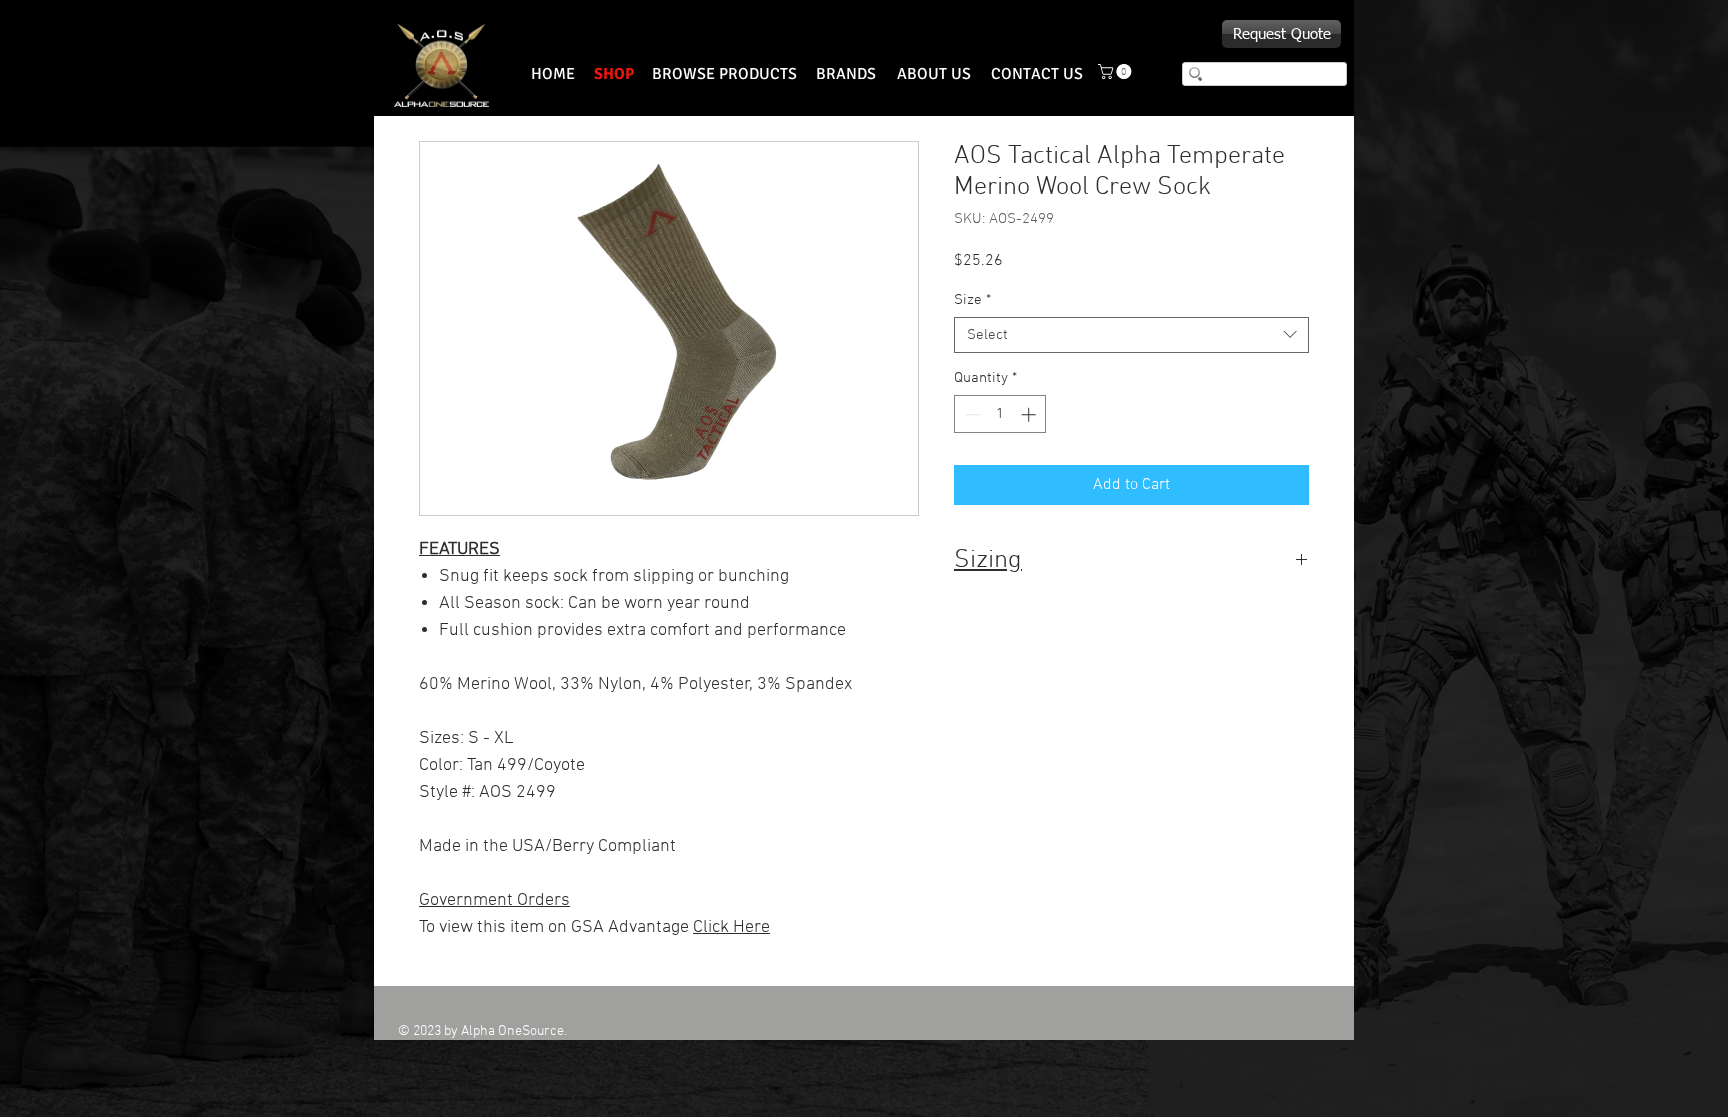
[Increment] (1030, 414)
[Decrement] (970, 414)
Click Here (731, 927)
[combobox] (1131, 335)
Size (972, 300)
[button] (1116, 71)
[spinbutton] (1000, 414)
